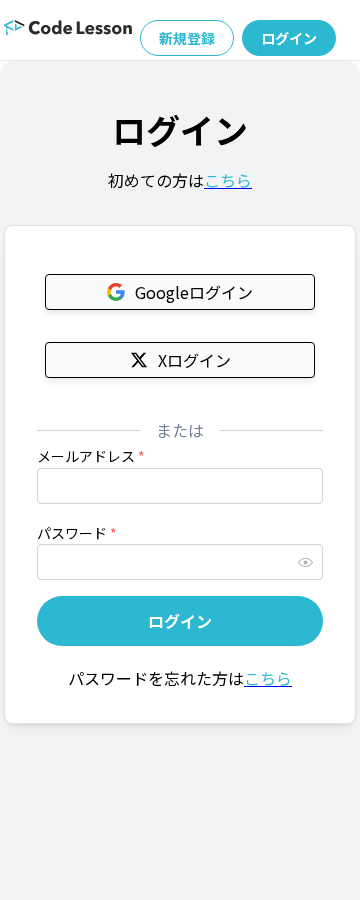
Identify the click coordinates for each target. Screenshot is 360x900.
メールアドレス (91, 456)
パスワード (77, 533)
